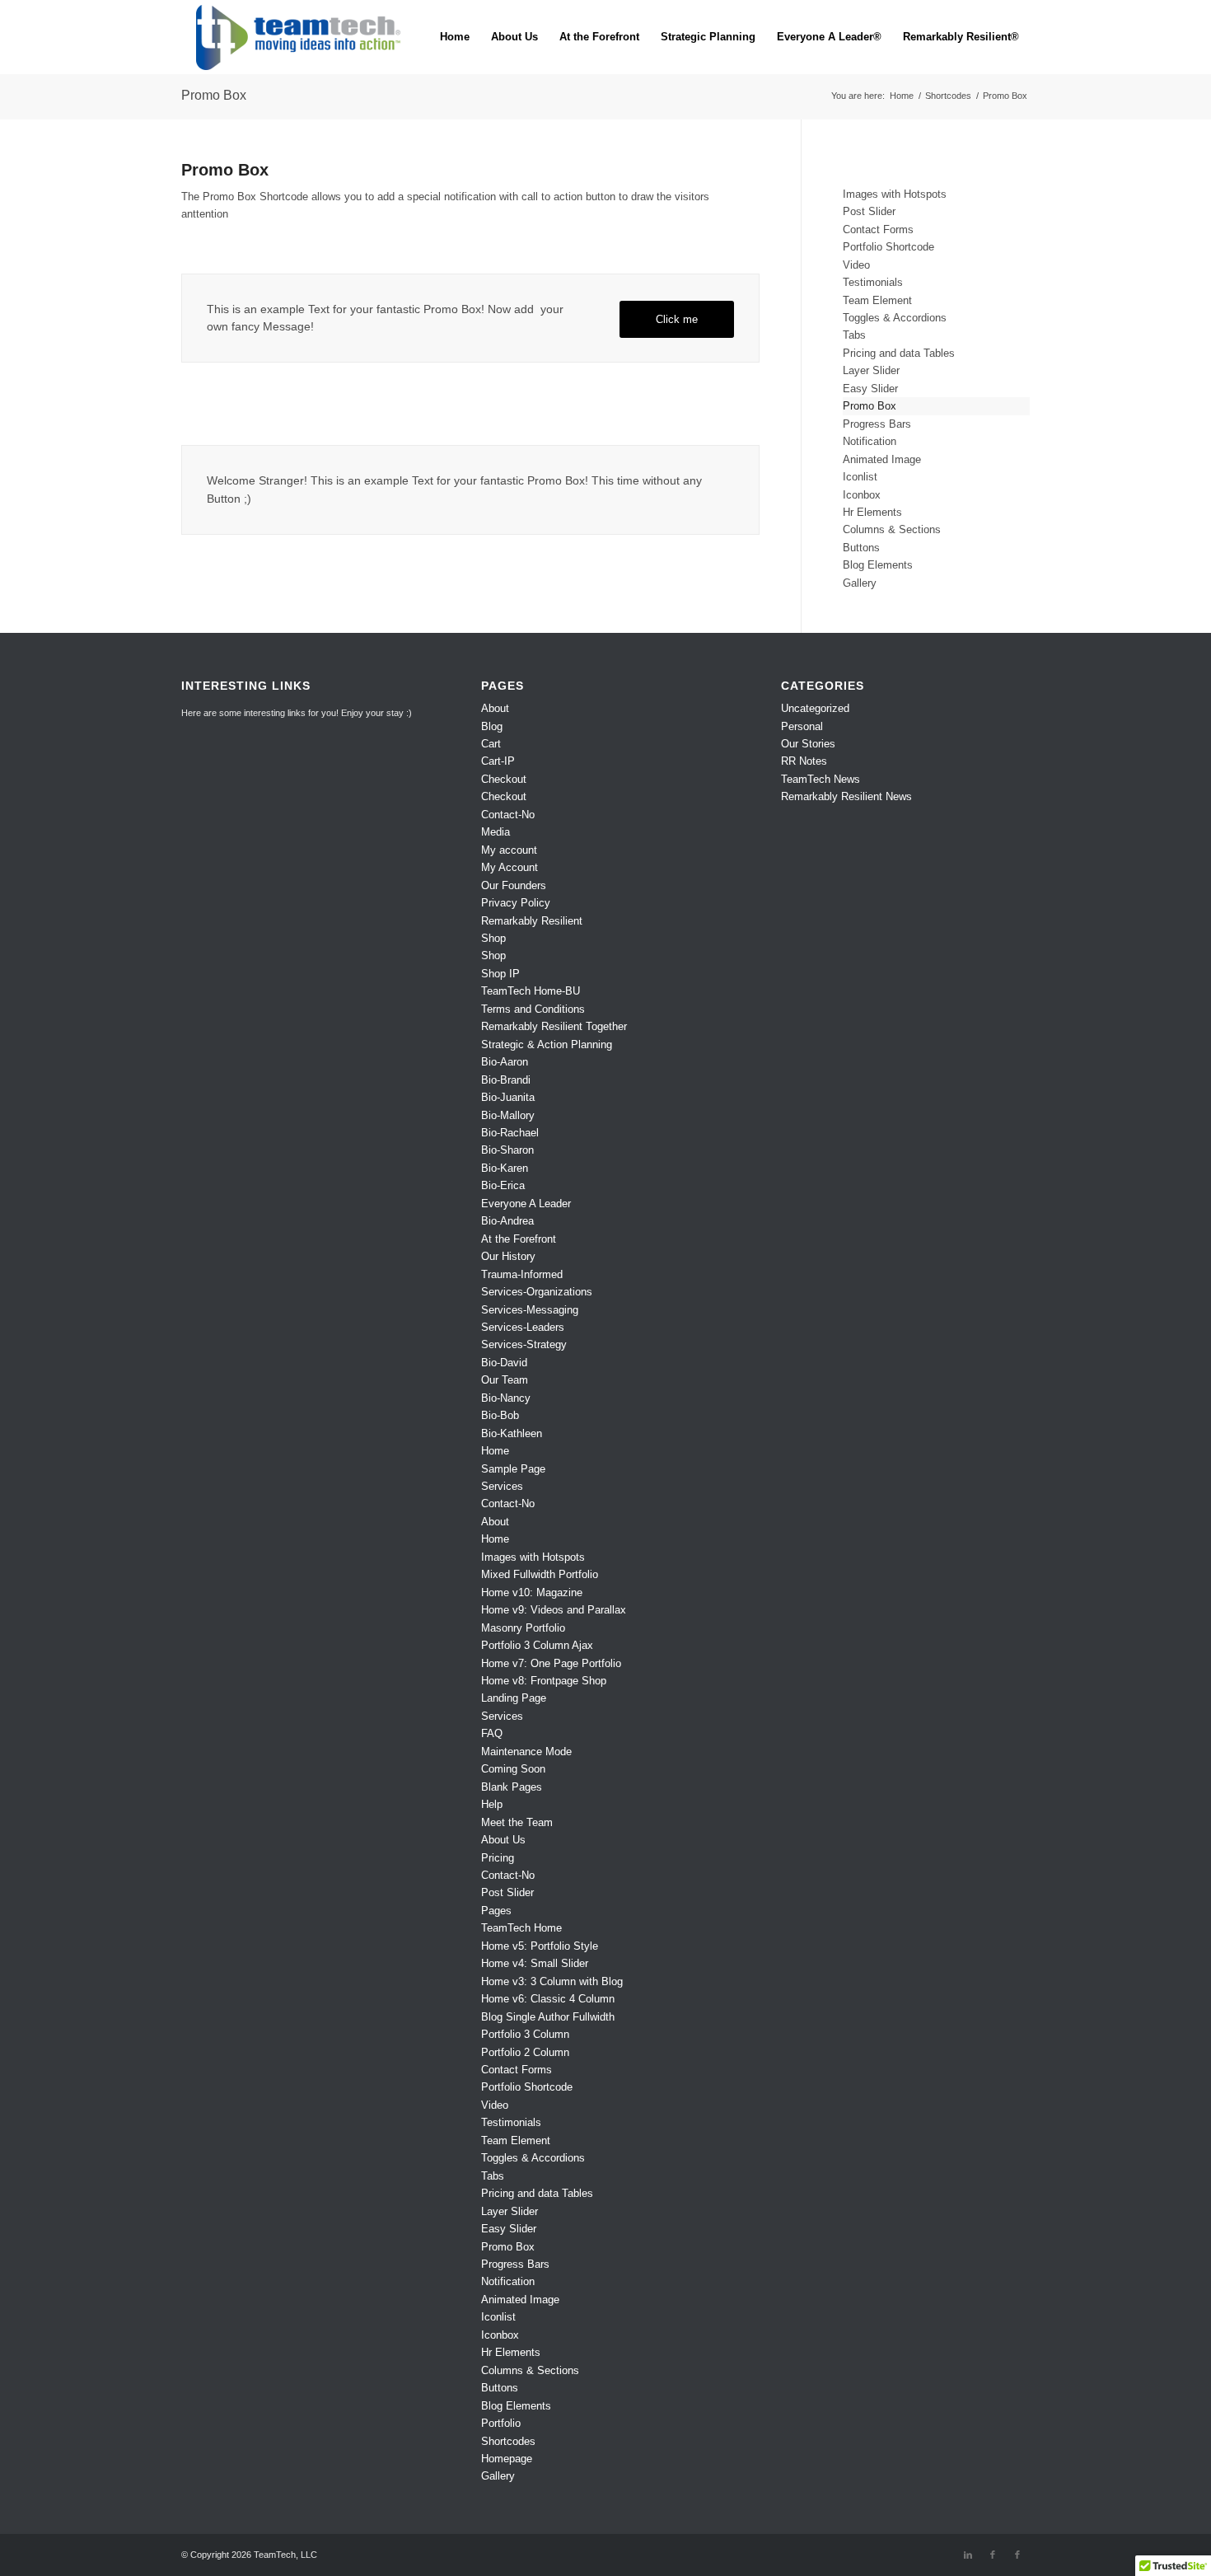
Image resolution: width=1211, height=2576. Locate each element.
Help (492, 1804)
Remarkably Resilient (532, 921)
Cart (491, 744)
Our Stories (808, 744)
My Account (510, 867)
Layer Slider (871, 370)
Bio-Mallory (508, 1115)
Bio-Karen (505, 1168)
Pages (496, 1911)
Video (856, 265)
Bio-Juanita (508, 1097)
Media (496, 832)
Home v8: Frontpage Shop (544, 1681)
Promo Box (214, 95)
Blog (492, 726)
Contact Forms (878, 229)
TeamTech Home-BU (531, 991)
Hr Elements (872, 512)
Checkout (504, 779)
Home (495, 1451)
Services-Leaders (523, 1327)
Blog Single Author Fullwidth (548, 2017)
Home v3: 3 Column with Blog (552, 1981)
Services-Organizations (537, 1292)
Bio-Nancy (506, 1398)
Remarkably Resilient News (846, 796)
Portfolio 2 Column (525, 2052)
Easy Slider (870, 389)
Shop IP (500, 974)
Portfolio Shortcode (888, 247)
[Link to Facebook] (993, 2555)
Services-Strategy (524, 1344)
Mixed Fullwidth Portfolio (540, 1574)
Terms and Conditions (533, 1009)
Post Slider (869, 211)
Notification (870, 441)
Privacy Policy (516, 903)
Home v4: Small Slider (535, 1963)
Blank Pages (512, 1787)
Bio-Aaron (505, 1062)
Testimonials (873, 282)
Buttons (861, 548)
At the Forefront (519, 1239)
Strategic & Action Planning (547, 1044)
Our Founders (514, 885)
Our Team (505, 1380)
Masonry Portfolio (523, 1628)
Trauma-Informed (522, 1274)
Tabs (854, 335)
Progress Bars (877, 424)
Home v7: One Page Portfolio (551, 1663)
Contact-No (508, 815)
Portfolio (501, 2423)
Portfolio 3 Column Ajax (537, 1645)
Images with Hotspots (895, 194)
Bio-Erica (503, 1185)
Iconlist (860, 477)
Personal (802, 726)
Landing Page (514, 1698)
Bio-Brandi (506, 1080)
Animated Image (882, 459)
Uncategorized (815, 708)
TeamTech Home (521, 1928)
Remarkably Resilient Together (554, 1026)
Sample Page (513, 1469)
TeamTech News (821, 779)
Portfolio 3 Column (525, 2034)
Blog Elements (878, 565)
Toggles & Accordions (895, 318)
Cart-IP (498, 761)
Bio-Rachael (510, 1133)
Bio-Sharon (507, 1150)
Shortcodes (508, 2441)
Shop (493, 938)
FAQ (492, 1733)
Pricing (498, 1858)
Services (502, 1486)
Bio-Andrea (507, 1221)
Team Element (877, 300)
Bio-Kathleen (512, 1433)
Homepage (507, 2459)
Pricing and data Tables (899, 353)
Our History (508, 1256)
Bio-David (504, 1363)
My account (509, 850)
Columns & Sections (892, 529)
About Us (503, 1840)
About (495, 708)
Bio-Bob (500, 1415)
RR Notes (804, 761)
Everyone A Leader (526, 1204)
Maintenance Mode (526, 1752)
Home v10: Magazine (532, 1592)
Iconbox (862, 495)
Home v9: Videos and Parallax (554, 1610)
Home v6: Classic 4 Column (548, 1999)
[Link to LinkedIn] (968, 2555)
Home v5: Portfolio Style (540, 1946)
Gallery (860, 583)
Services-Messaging (530, 1310)
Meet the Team (517, 1822)
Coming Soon (513, 1769)
